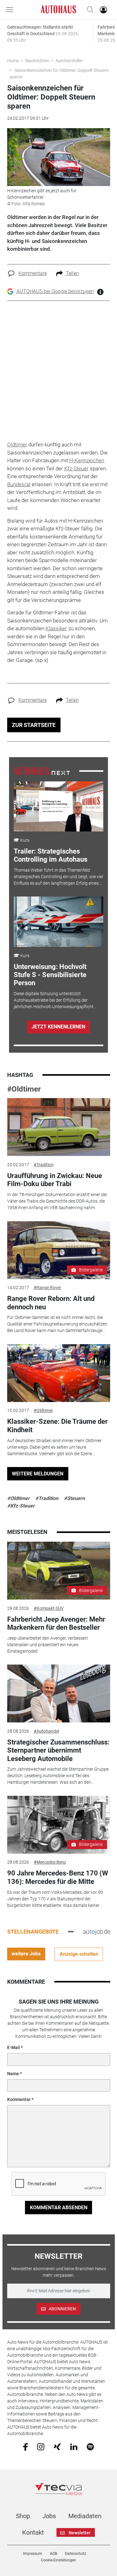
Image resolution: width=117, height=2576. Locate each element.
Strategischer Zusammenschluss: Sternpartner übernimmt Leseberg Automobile (58, 1750)
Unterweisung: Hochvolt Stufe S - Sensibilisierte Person (50, 975)
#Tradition (44, 1165)
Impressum (33, 2554)
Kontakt (33, 2532)
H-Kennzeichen (87, 460)
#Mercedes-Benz (50, 1862)
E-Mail (14, 2047)
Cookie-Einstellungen (58, 2560)
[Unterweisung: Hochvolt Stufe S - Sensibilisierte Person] (58, 922)
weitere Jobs (26, 1954)
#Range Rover (47, 1288)
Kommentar (19, 2099)
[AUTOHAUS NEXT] (42, 771)
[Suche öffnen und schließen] (89, 10)
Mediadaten (85, 2516)
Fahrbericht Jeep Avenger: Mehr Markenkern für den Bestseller (56, 1623)
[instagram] (41, 2447)
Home (13, 61)
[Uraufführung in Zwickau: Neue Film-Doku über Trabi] (59, 1127)
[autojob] (97, 1931)
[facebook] (25, 2447)
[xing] (57, 2446)
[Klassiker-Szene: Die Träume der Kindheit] (59, 1373)
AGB (54, 2554)
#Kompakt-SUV (49, 1608)
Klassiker (56, 628)
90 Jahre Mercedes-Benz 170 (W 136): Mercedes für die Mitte (58, 1877)
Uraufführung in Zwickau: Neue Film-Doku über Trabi (55, 1180)
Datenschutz (76, 2554)
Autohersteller (69, 61)
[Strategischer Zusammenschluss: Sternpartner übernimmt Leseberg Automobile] (59, 1693)
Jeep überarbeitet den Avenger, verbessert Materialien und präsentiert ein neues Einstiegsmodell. (48, 1645)
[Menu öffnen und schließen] (11, 10)
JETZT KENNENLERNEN (58, 1027)
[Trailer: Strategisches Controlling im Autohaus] (58, 807)
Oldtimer (17, 445)
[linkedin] (74, 2446)
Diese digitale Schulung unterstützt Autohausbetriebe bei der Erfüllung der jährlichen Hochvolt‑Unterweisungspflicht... (55, 1000)
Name (13, 2074)
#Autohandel (46, 1731)
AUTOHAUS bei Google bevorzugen (55, 291)
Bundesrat (19, 484)
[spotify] (90, 2447)
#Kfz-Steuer (21, 1506)
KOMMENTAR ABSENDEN (59, 2208)
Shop (23, 2516)
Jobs (49, 2516)
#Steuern (74, 1498)
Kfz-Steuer (76, 468)
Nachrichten (37, 61)
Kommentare (33, 273)
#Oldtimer (24, 1089)
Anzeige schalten (79, 1954)
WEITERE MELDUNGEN (38, 1474)
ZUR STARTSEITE (34, 725)
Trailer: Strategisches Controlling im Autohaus (51, 855)
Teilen (72, 273)
